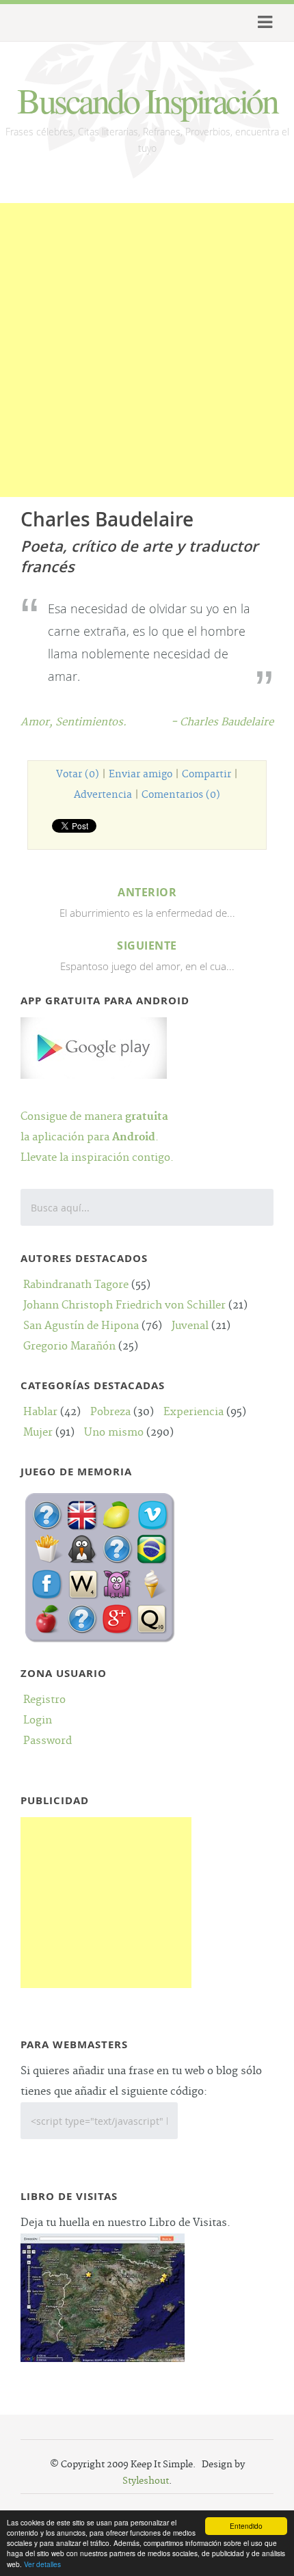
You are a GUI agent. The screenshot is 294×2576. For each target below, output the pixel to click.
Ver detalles (42, 2564)
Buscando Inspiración (147, 100)
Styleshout (146, 2481)
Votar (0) (78, 775)
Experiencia (193, 1412)
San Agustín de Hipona (81, 1326)
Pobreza (110, 1412)
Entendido (246, 2526)
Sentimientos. (91, 722)
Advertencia (103, 795)
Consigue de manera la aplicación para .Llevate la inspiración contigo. (97, 1137)
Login (38, 1720)
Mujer (38, 1433)
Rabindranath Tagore (76, 1285)
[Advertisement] (147, 350)
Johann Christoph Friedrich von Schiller (124, 1305)
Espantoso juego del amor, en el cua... (147, 955)
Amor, (38, 722)
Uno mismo (114, 1433)
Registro (44, 1700)
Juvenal (190, 1326)
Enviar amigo (141, 775)
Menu (263, 23)
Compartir (206, 775)
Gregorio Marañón (69, 1346)
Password (48, 1741)
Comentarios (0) (181, 795)
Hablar (40, 1412)
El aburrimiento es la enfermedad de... (147, 902)
